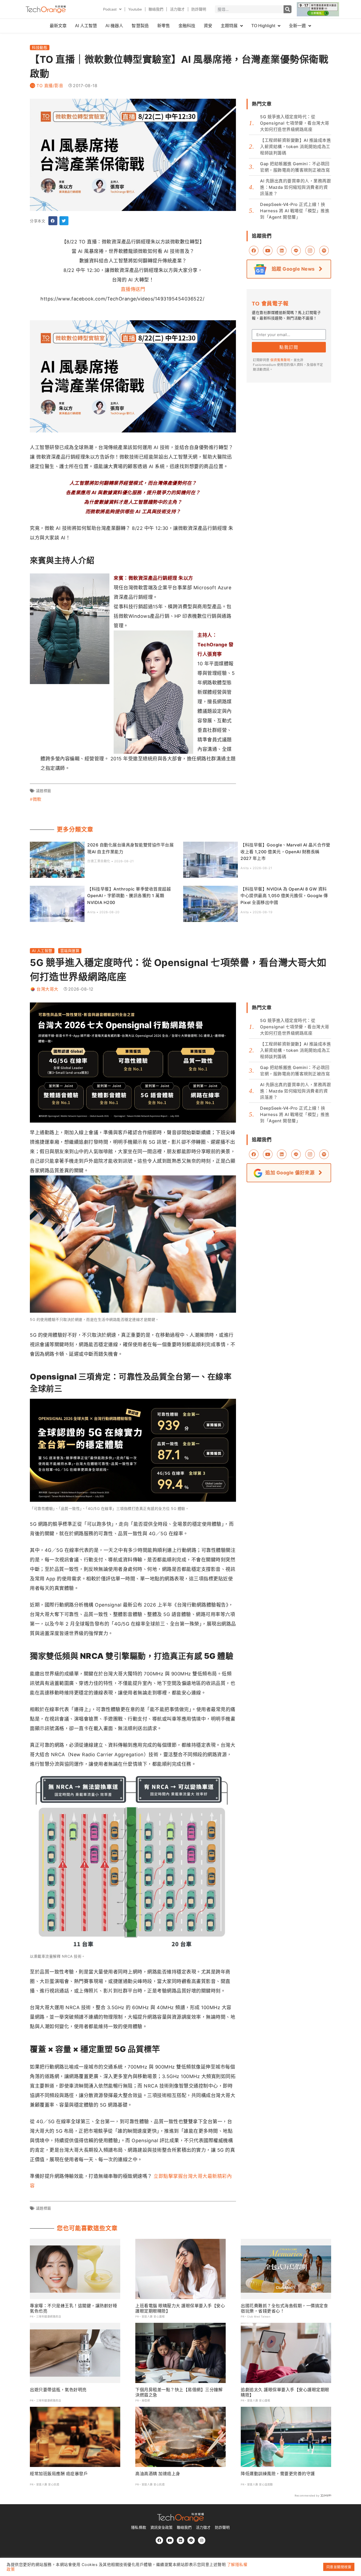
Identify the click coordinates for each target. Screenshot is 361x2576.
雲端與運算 (70, 951)
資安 (208, 26)
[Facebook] (159, 2540)
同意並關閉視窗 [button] (339, 2567)
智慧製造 (140, 26)
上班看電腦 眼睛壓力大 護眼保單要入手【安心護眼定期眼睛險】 (180, 2308)
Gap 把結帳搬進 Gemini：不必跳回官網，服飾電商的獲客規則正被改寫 (295, 167)
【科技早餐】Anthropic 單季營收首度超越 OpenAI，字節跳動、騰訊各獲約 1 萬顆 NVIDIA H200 (129, 896)
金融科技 (187, 26)
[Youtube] (170, 2540)
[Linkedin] (181, 2540)
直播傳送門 (133, 289)
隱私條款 (138, 2527)
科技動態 (40, 48)
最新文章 (58, 26)
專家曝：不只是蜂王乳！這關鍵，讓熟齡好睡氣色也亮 (73, 2308)
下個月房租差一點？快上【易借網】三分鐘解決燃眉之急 (179, 2392)
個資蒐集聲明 (280, 360)
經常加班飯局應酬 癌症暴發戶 (59, 2474)
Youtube (135, 9)
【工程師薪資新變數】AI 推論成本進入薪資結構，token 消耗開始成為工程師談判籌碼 (295, 147)
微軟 (37, 799)
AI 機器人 (114, 26)
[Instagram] (202, 2540)
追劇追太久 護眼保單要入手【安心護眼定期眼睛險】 (285, 2392)
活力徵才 (177, 9)
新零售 (164, 26)
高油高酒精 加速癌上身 (158, 2474)
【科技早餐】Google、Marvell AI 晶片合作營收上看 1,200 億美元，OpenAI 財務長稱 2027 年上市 (285, 852)
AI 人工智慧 (86, 26)
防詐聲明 (199, 9)
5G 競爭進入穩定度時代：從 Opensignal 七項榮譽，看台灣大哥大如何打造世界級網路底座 (295, 123)
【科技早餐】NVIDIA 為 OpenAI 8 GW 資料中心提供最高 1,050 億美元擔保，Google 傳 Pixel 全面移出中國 (284, 896)
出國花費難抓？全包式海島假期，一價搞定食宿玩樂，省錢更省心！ (284, 2308)
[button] (53, 221)
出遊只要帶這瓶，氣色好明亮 (58, 2390)
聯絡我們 (156, 9)
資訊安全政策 (161, 2527)
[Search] (288, 9)
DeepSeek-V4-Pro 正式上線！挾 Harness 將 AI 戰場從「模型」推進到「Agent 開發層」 (295, 211)
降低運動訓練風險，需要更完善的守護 (278, 2474)
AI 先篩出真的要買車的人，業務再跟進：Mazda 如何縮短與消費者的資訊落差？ (295, 187)
